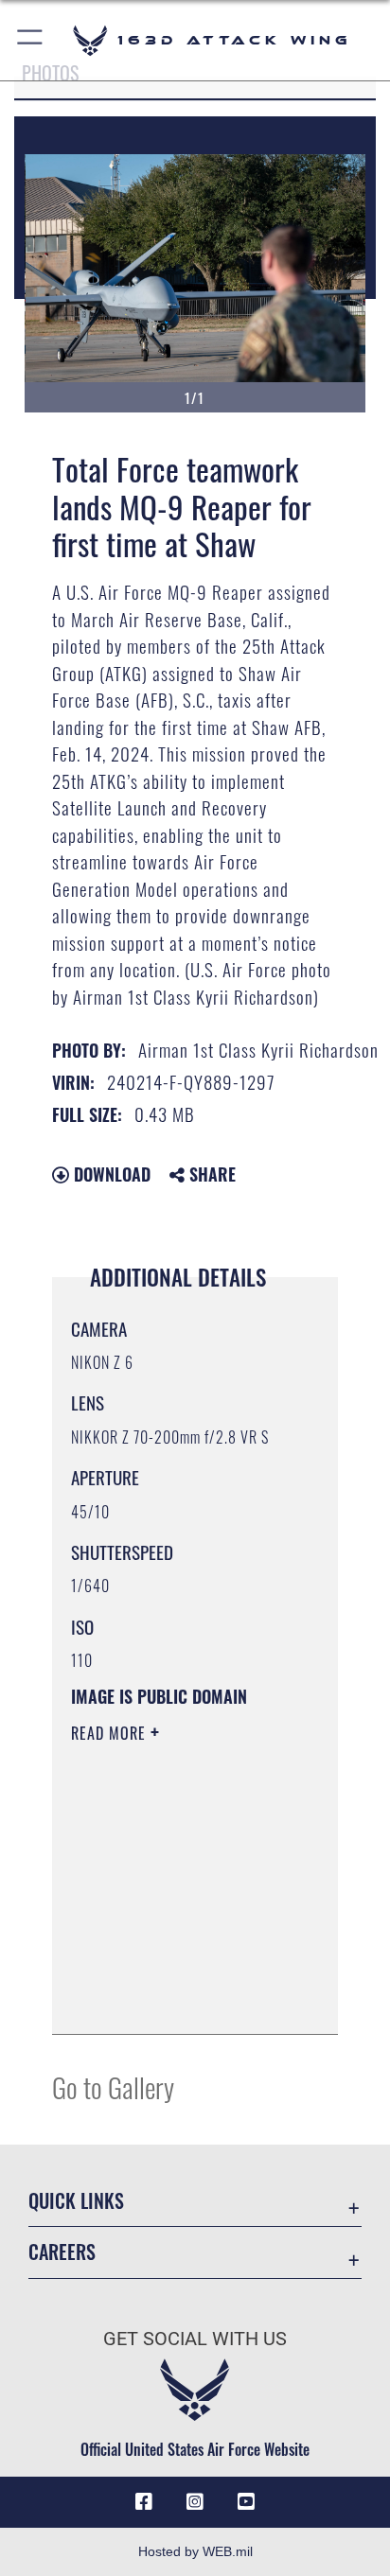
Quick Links (76, 2201)
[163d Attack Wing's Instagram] (195, 2502)
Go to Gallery (113, 2086)
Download (110, 1174)
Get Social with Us (195, 2339)
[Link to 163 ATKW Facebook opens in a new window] (144, 2502)
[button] (31, 40)
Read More (111, 1733)
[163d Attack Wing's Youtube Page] (246, 2502)
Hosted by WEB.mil (195, 2551)
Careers (62, 2252)
